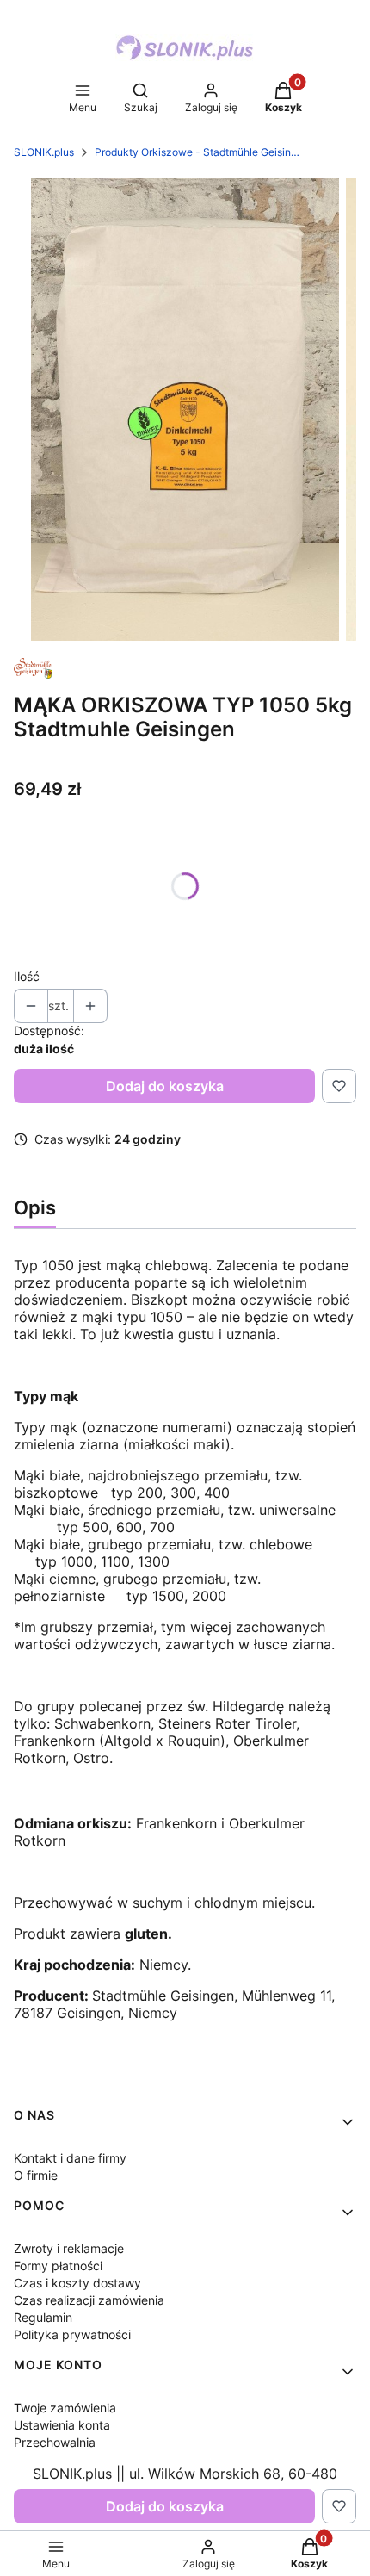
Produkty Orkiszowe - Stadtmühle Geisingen (198, 152)
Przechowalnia (55, 2442)
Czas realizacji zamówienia (89, 2300)
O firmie (36, 2175)
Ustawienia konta (62, 2425)
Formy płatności (58, 2266)
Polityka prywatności (72, 2334)
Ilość (27, 976)
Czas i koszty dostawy (77, 2283)
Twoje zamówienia (65, 2408)
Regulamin (43, 2317)
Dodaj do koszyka (165, 1086)
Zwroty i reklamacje (69, 2248)
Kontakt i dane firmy (70, 2158)
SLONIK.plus (44, 152)
